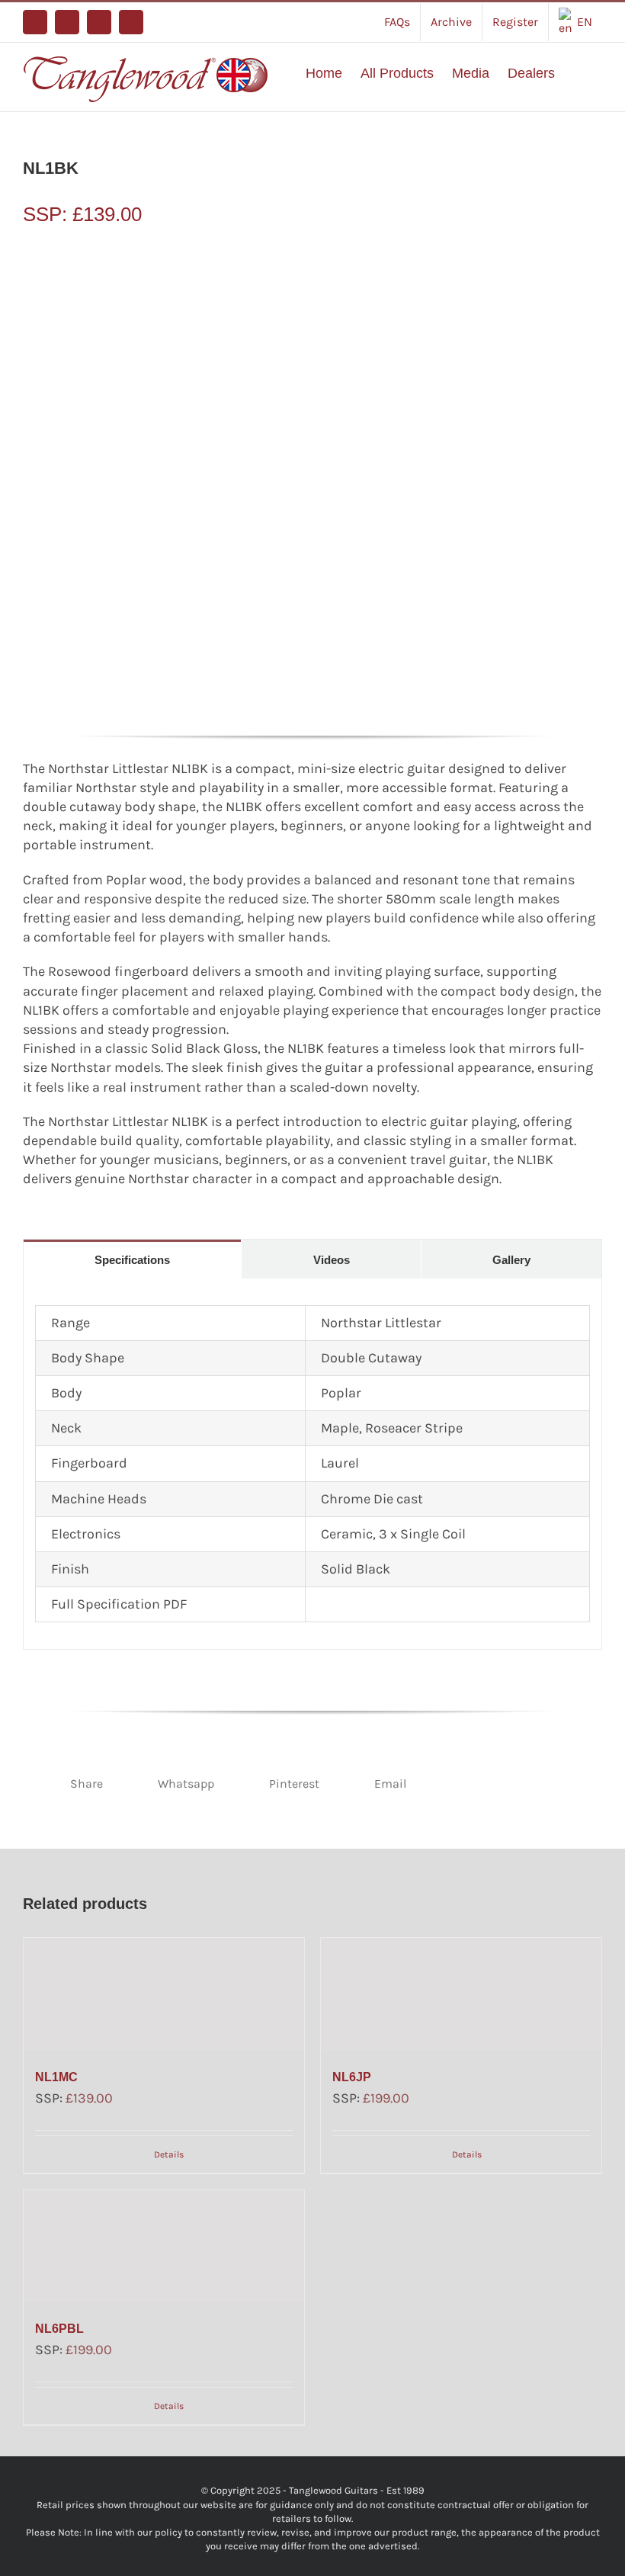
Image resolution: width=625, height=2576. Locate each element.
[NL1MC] (164, 1994)
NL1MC (56, 2077)
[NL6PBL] (164, 2246)
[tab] (132, 1259)
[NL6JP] (461, 1994)
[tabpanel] (312, 1464)
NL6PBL (59, 2329)
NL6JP (352, 2077)
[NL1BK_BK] (312, 481)
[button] (579, 73)
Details (169, 2154)
